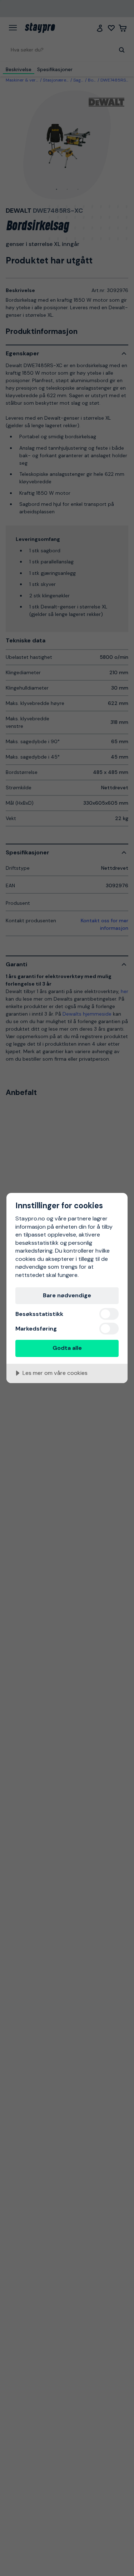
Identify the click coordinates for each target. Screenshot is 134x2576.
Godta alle (67, 1348)
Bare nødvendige (67, 1295)
